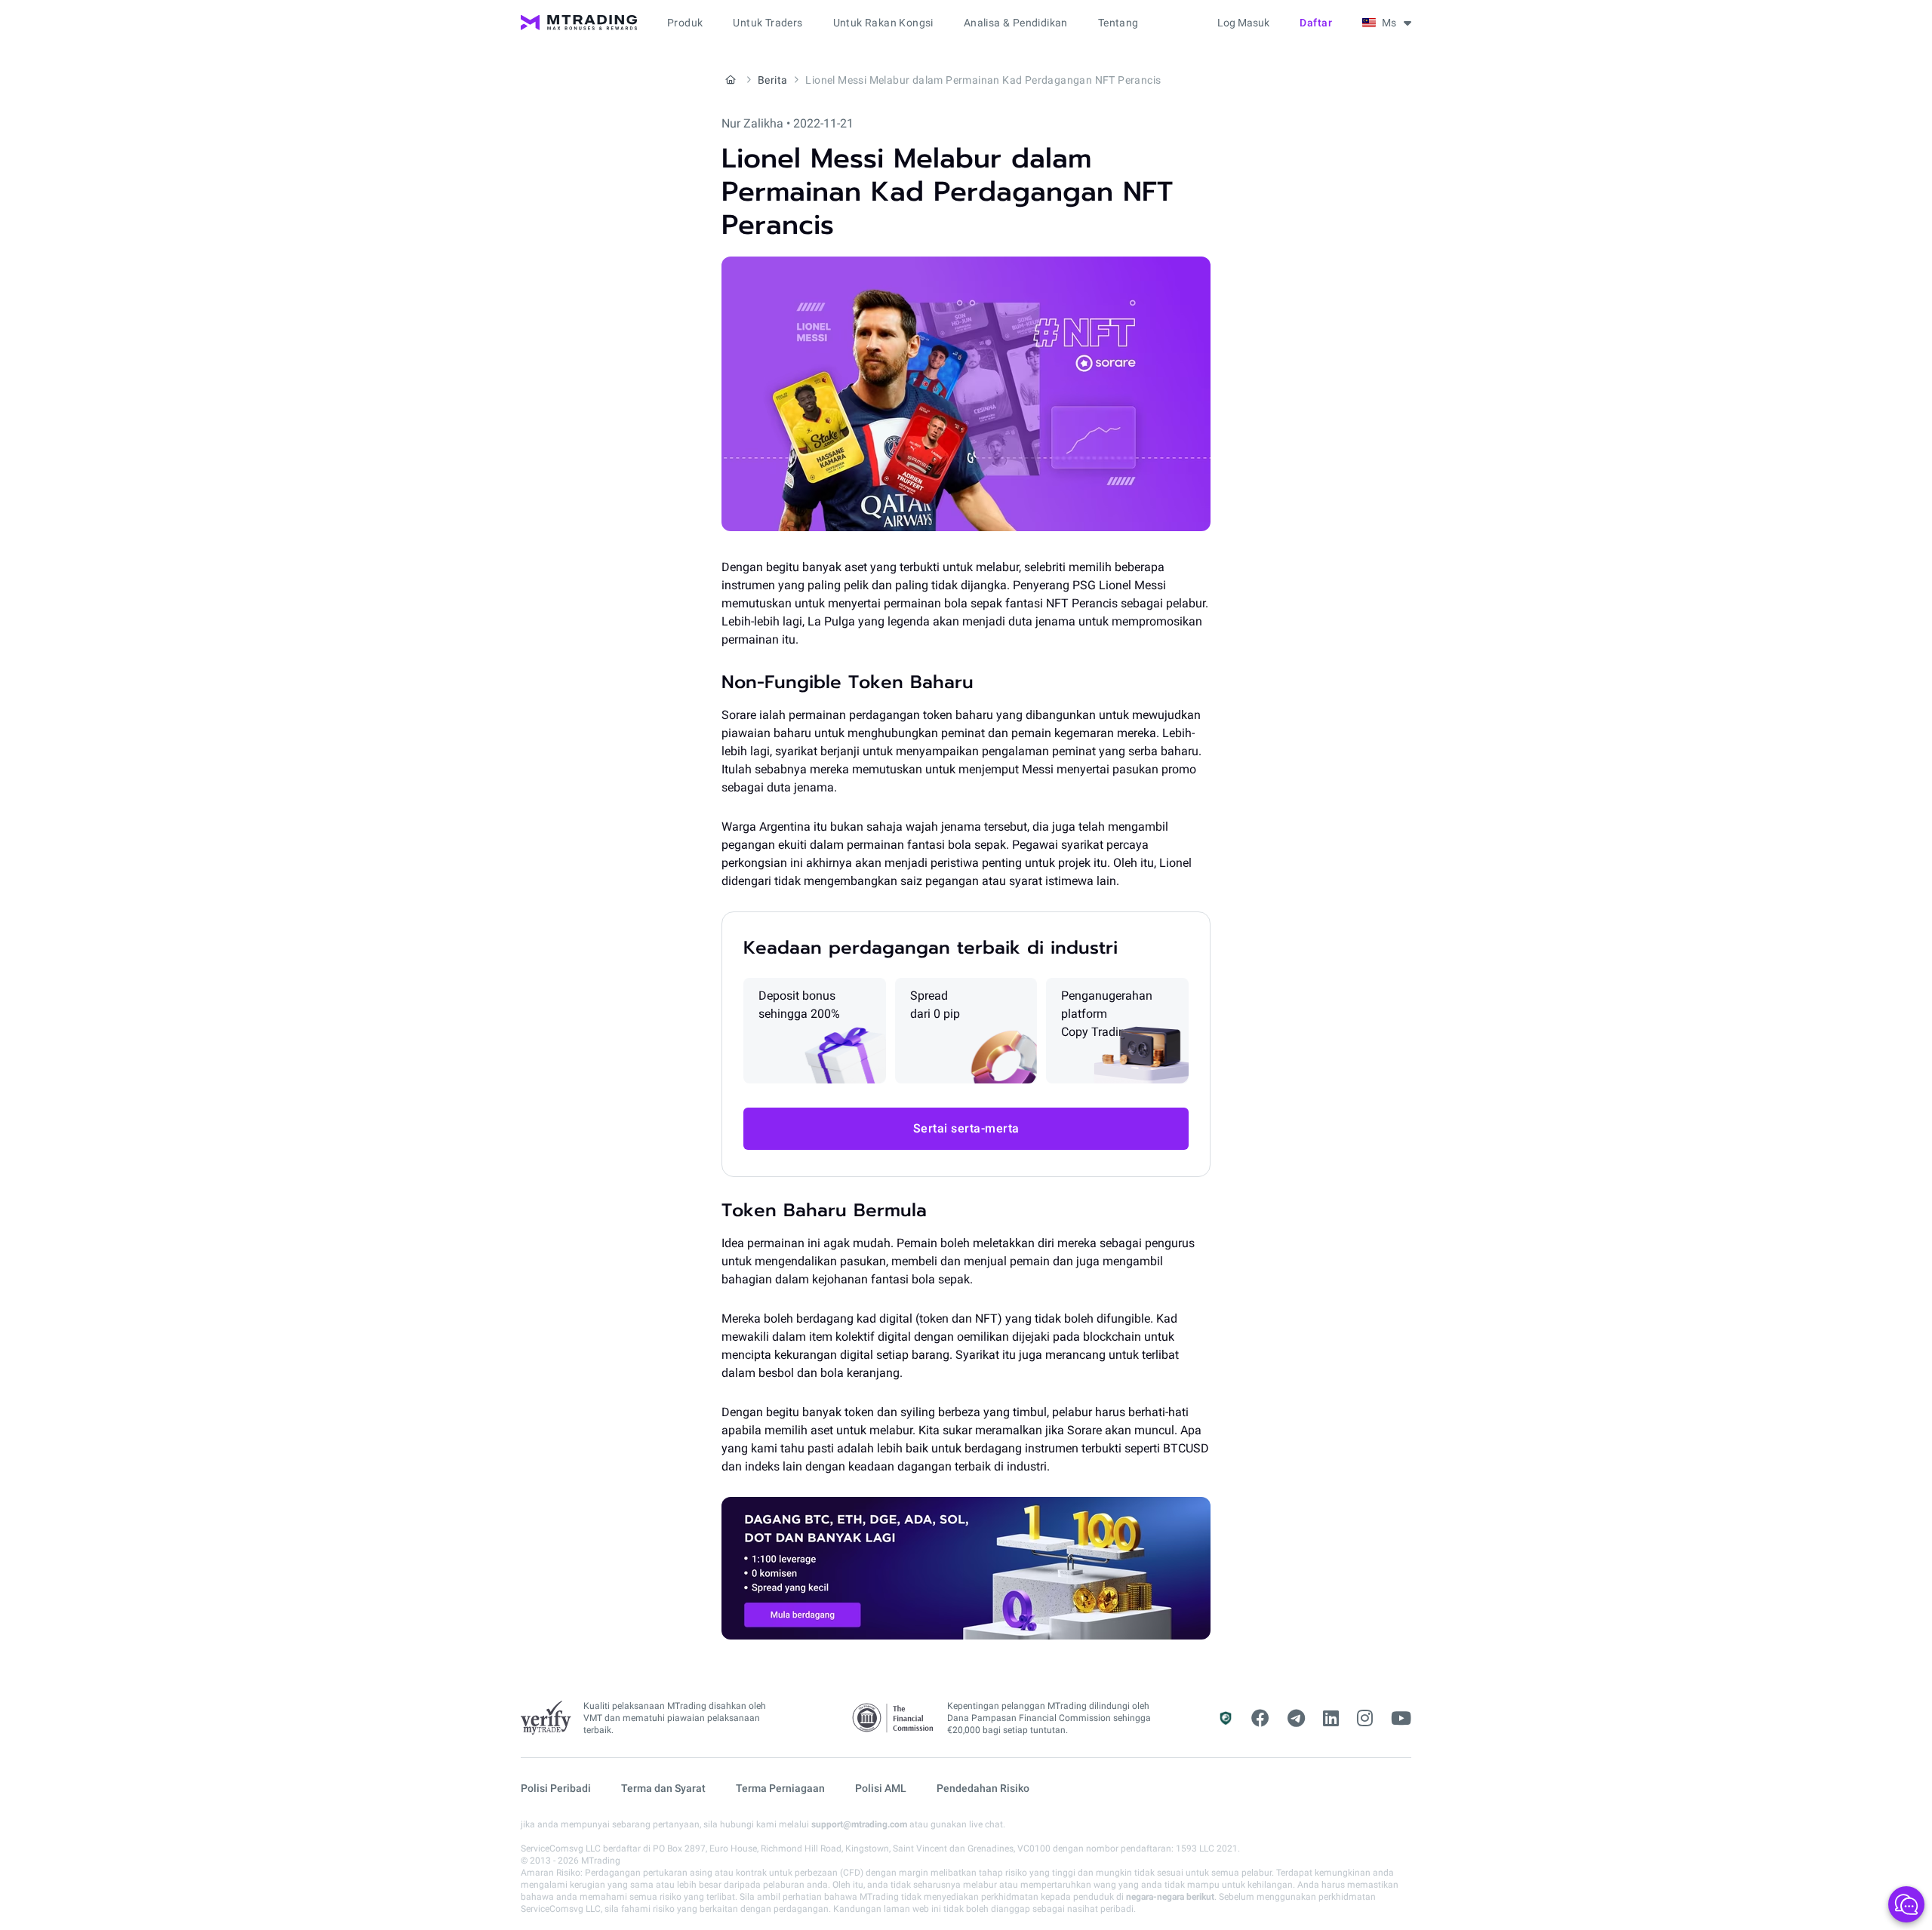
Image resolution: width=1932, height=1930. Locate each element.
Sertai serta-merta (966, 1128)
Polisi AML (881, 1788)
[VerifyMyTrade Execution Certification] (546, 1718)
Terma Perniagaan (780, 1788)
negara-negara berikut (1170, 1897)
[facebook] (1260, 1719)
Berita (772, 80)
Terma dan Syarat (663, 1788)
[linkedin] (1331, 1719)
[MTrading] (579, 23)
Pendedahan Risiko (983, 1788)
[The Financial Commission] (894, 1718)
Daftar (1316, 23)
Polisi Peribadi (556, 1788)
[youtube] (1401, 1719)
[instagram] (1365, 1719)
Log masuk (1243, 23)
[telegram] (1296, 1719)
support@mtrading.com (859, 1824)
